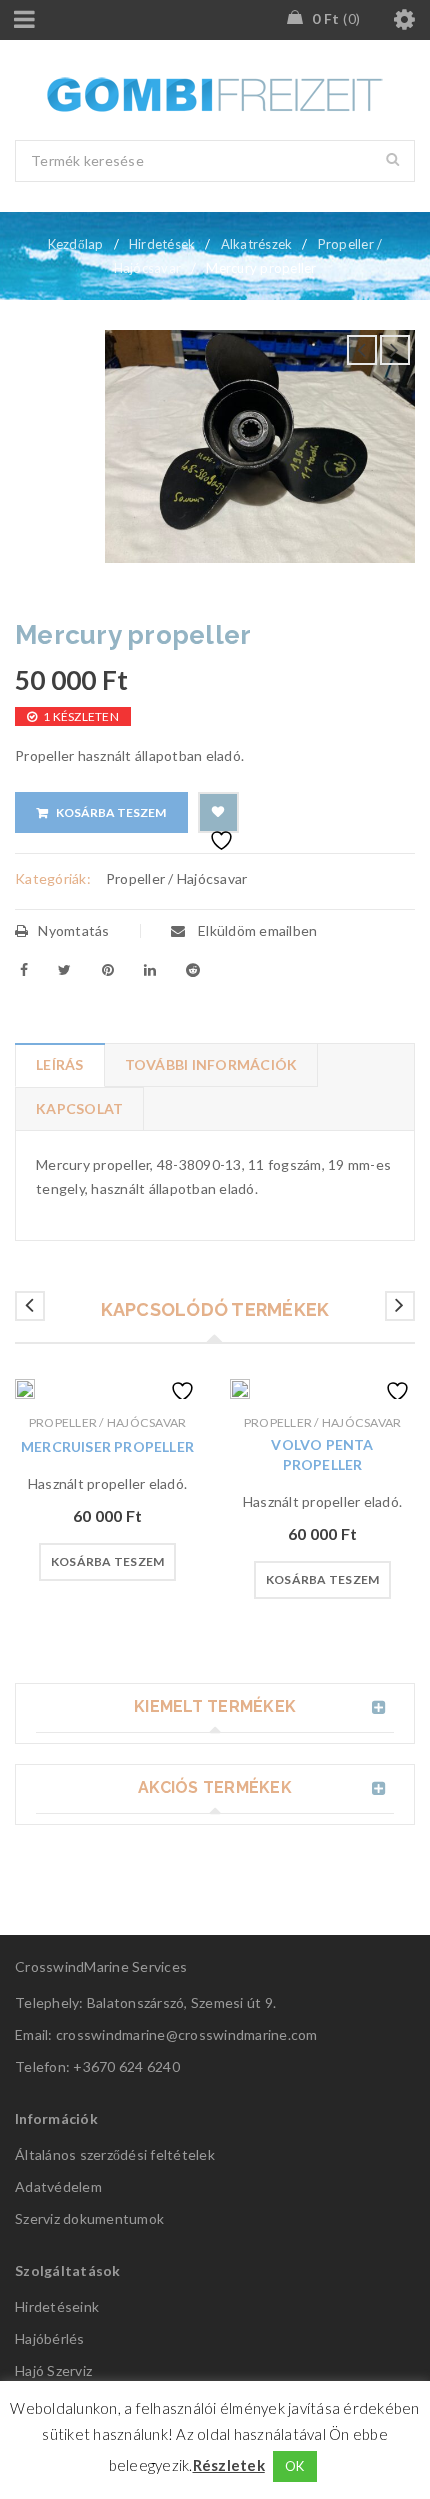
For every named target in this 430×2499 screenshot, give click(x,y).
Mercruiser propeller (107, 1446)
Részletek (229, 2465)
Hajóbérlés (50, 2338)
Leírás (60, 1064)
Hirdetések (162, 244)
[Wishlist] (218, 812)
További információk (211, 1064)
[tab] (59, 1065)
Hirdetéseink (57, 2306)
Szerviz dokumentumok (89, 2218)
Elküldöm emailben (256, 930)
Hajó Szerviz (53, 2370)
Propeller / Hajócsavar (177, 878)
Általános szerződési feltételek (115, 2154)
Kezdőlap (76, 244)
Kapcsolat (79, 1108)
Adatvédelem (58, 2186)
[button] (108, 1562)
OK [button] (295, 2466)
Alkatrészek (257, 244)
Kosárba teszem (111, 812)
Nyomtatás (73, 930)
